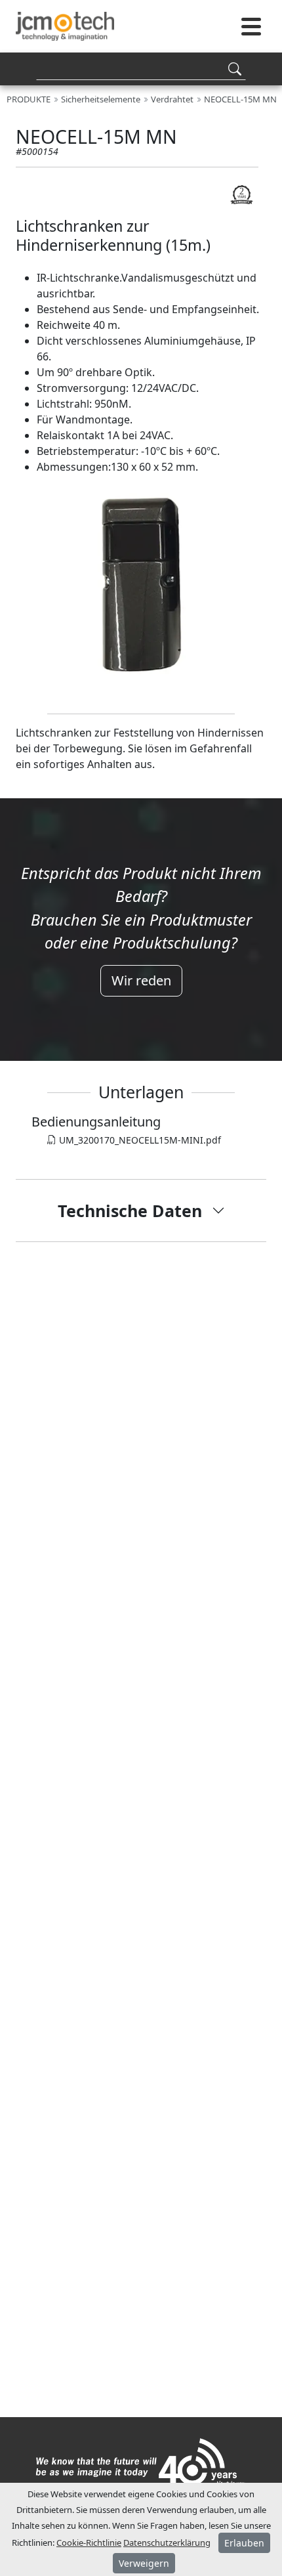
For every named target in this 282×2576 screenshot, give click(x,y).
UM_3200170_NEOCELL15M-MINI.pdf (139, 1140)
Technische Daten (130, 1211)
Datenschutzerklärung (167, 2543)
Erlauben (244, 2543)
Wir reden (141, 980)
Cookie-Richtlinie (89, 2543)
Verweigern (144, 2563)
